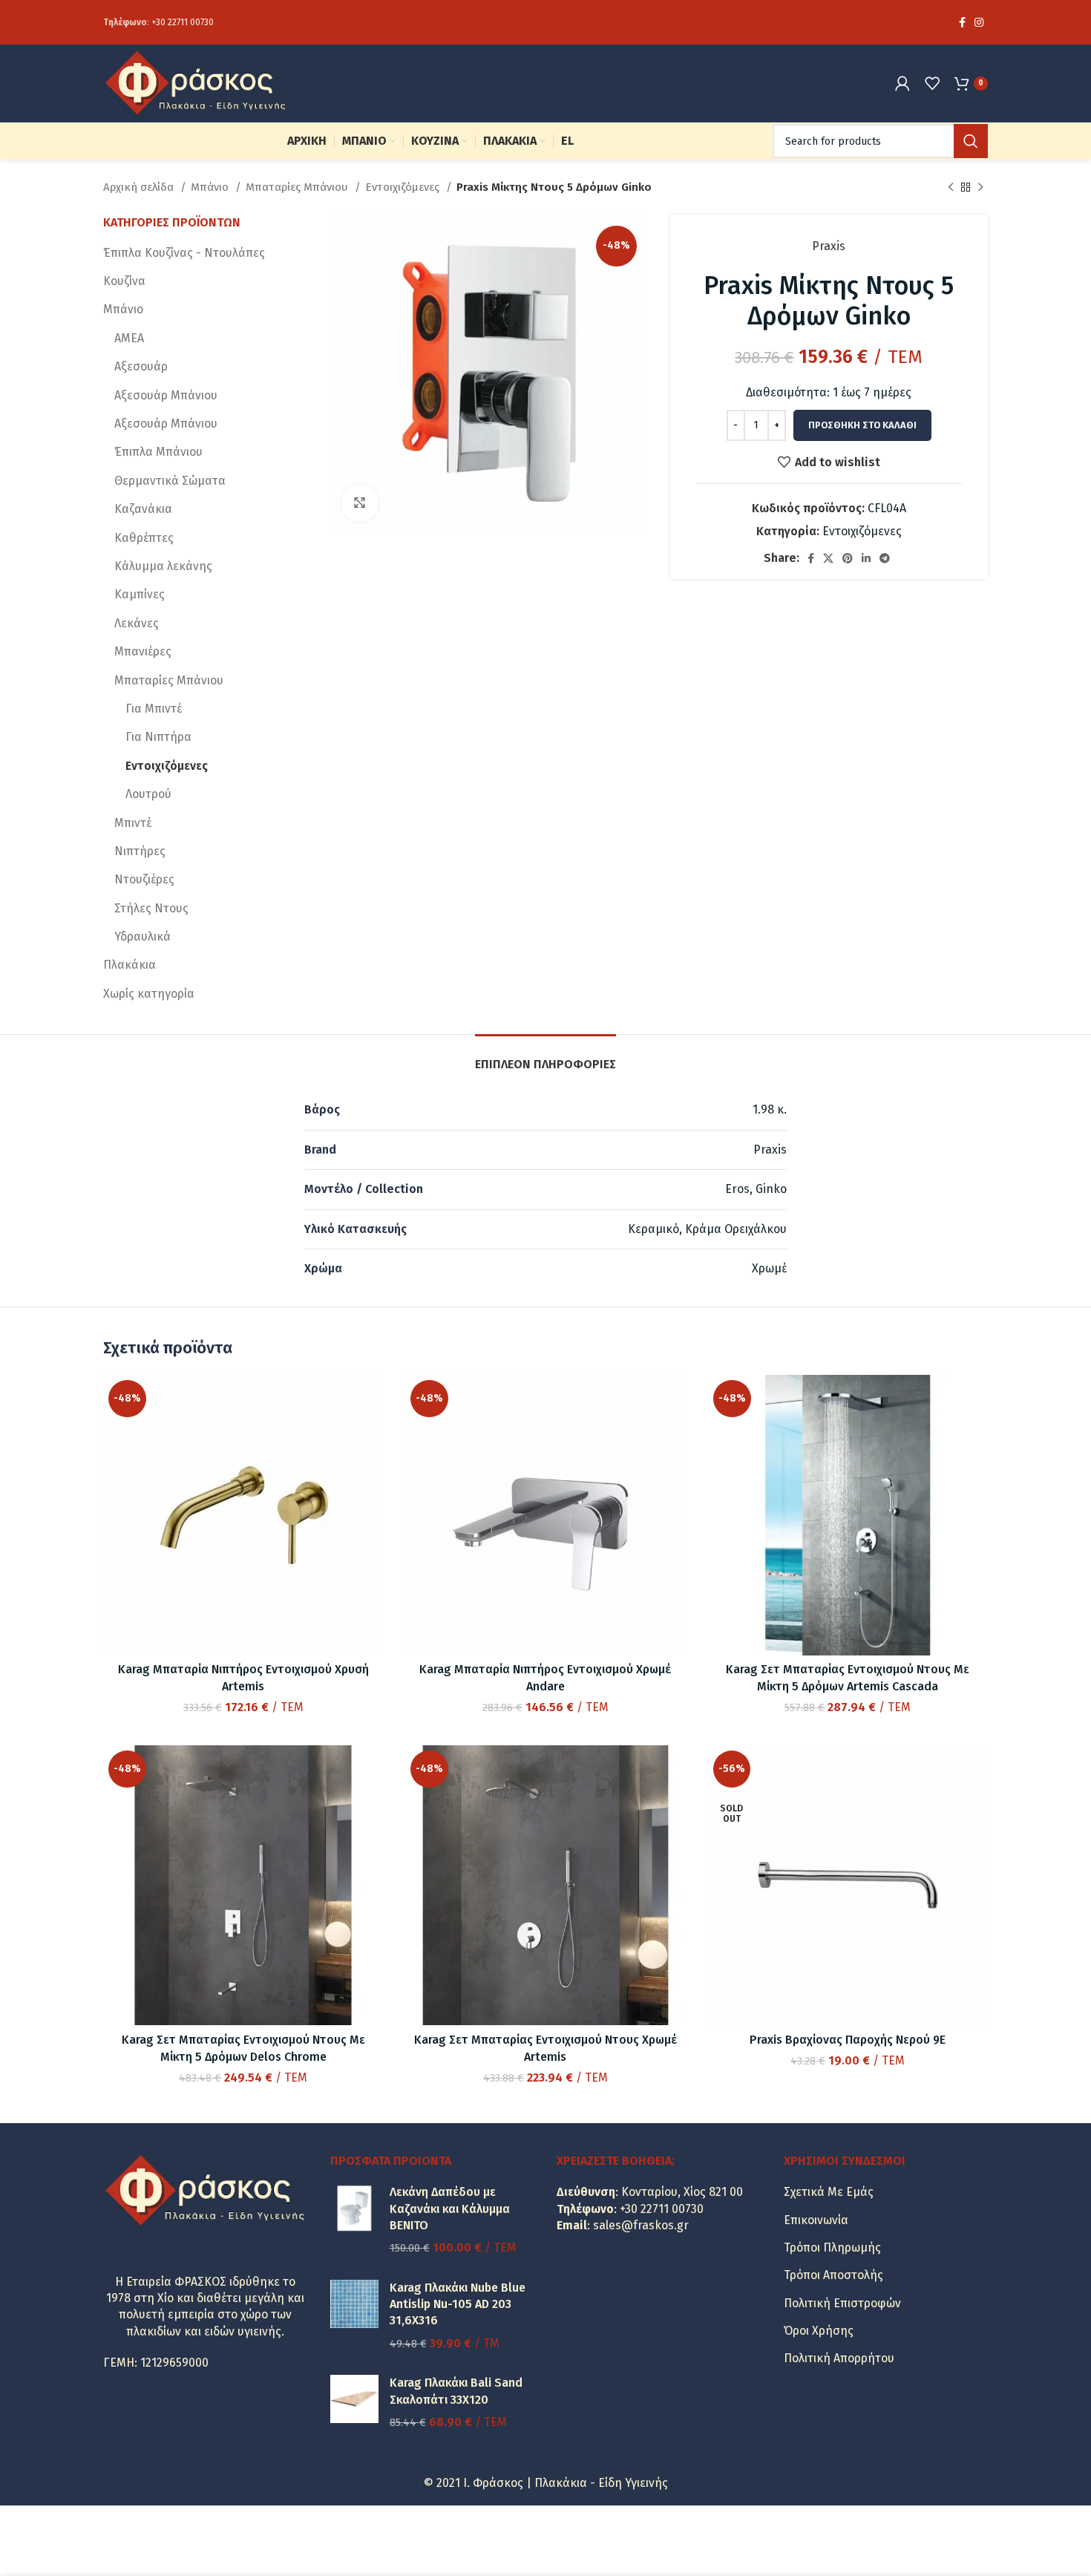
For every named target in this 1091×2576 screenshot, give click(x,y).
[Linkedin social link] (866, 558)
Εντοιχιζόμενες (404, 187)
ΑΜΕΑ (129, 338)
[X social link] (828, 558)
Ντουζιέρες (144, 879)
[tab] (545, 1057)
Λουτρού (148, 794)
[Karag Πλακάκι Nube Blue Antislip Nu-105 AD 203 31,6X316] (354, 2316)
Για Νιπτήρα (158, 737)
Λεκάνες (137, 623)
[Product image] (243, 1885)
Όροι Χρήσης (819, 2331)
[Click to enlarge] (360, 503)
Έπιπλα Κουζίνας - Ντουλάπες (184, 253)
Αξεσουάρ (141, 366)
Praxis (829, 246)
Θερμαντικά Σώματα (170, 481)
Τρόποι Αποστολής (833, 2275)
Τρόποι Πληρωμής (832, 2248)
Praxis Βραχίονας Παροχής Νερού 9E (848, 2040)
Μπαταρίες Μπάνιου (298, 187)
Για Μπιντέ (154, 709)
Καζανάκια (143, 509)
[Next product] (980, 187)
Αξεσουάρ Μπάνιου (166, 395)
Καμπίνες (140, 594)
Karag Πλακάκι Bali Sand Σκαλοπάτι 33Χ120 (456, 2391)
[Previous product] (951, 187)
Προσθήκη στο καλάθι (862, 425)
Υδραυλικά (142, 936)
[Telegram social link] (885, 558)
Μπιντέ (133, 823)
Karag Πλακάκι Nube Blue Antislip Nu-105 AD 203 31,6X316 (458, 2304)
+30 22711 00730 (183, 22)
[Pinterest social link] (848, 558)
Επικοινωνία (816, 2220)
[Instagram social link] (979, 22)
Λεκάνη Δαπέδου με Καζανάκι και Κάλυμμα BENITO (450, 2209)
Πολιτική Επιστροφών (842, 2303)
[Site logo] (196, 82)
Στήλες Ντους (151, 908)
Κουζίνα (124, 281)
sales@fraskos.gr (641, 2225)
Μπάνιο (211, 187)
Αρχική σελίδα (140, 187)
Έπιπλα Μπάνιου (158, 452)
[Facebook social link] (962, 22)
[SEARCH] (971, 141)
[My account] (902, 83)
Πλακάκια (130, 965)
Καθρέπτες (144, 538)
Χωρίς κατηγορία (149, 994)
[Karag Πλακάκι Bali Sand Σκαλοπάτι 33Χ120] (354, 2403)
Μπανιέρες (143, 651)
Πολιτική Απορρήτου (839, 2358)
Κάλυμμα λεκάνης (163, 566)
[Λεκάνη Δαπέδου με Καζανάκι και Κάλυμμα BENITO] (354, 2220)
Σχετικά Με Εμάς (829, 2192)
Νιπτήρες (140, 851)
